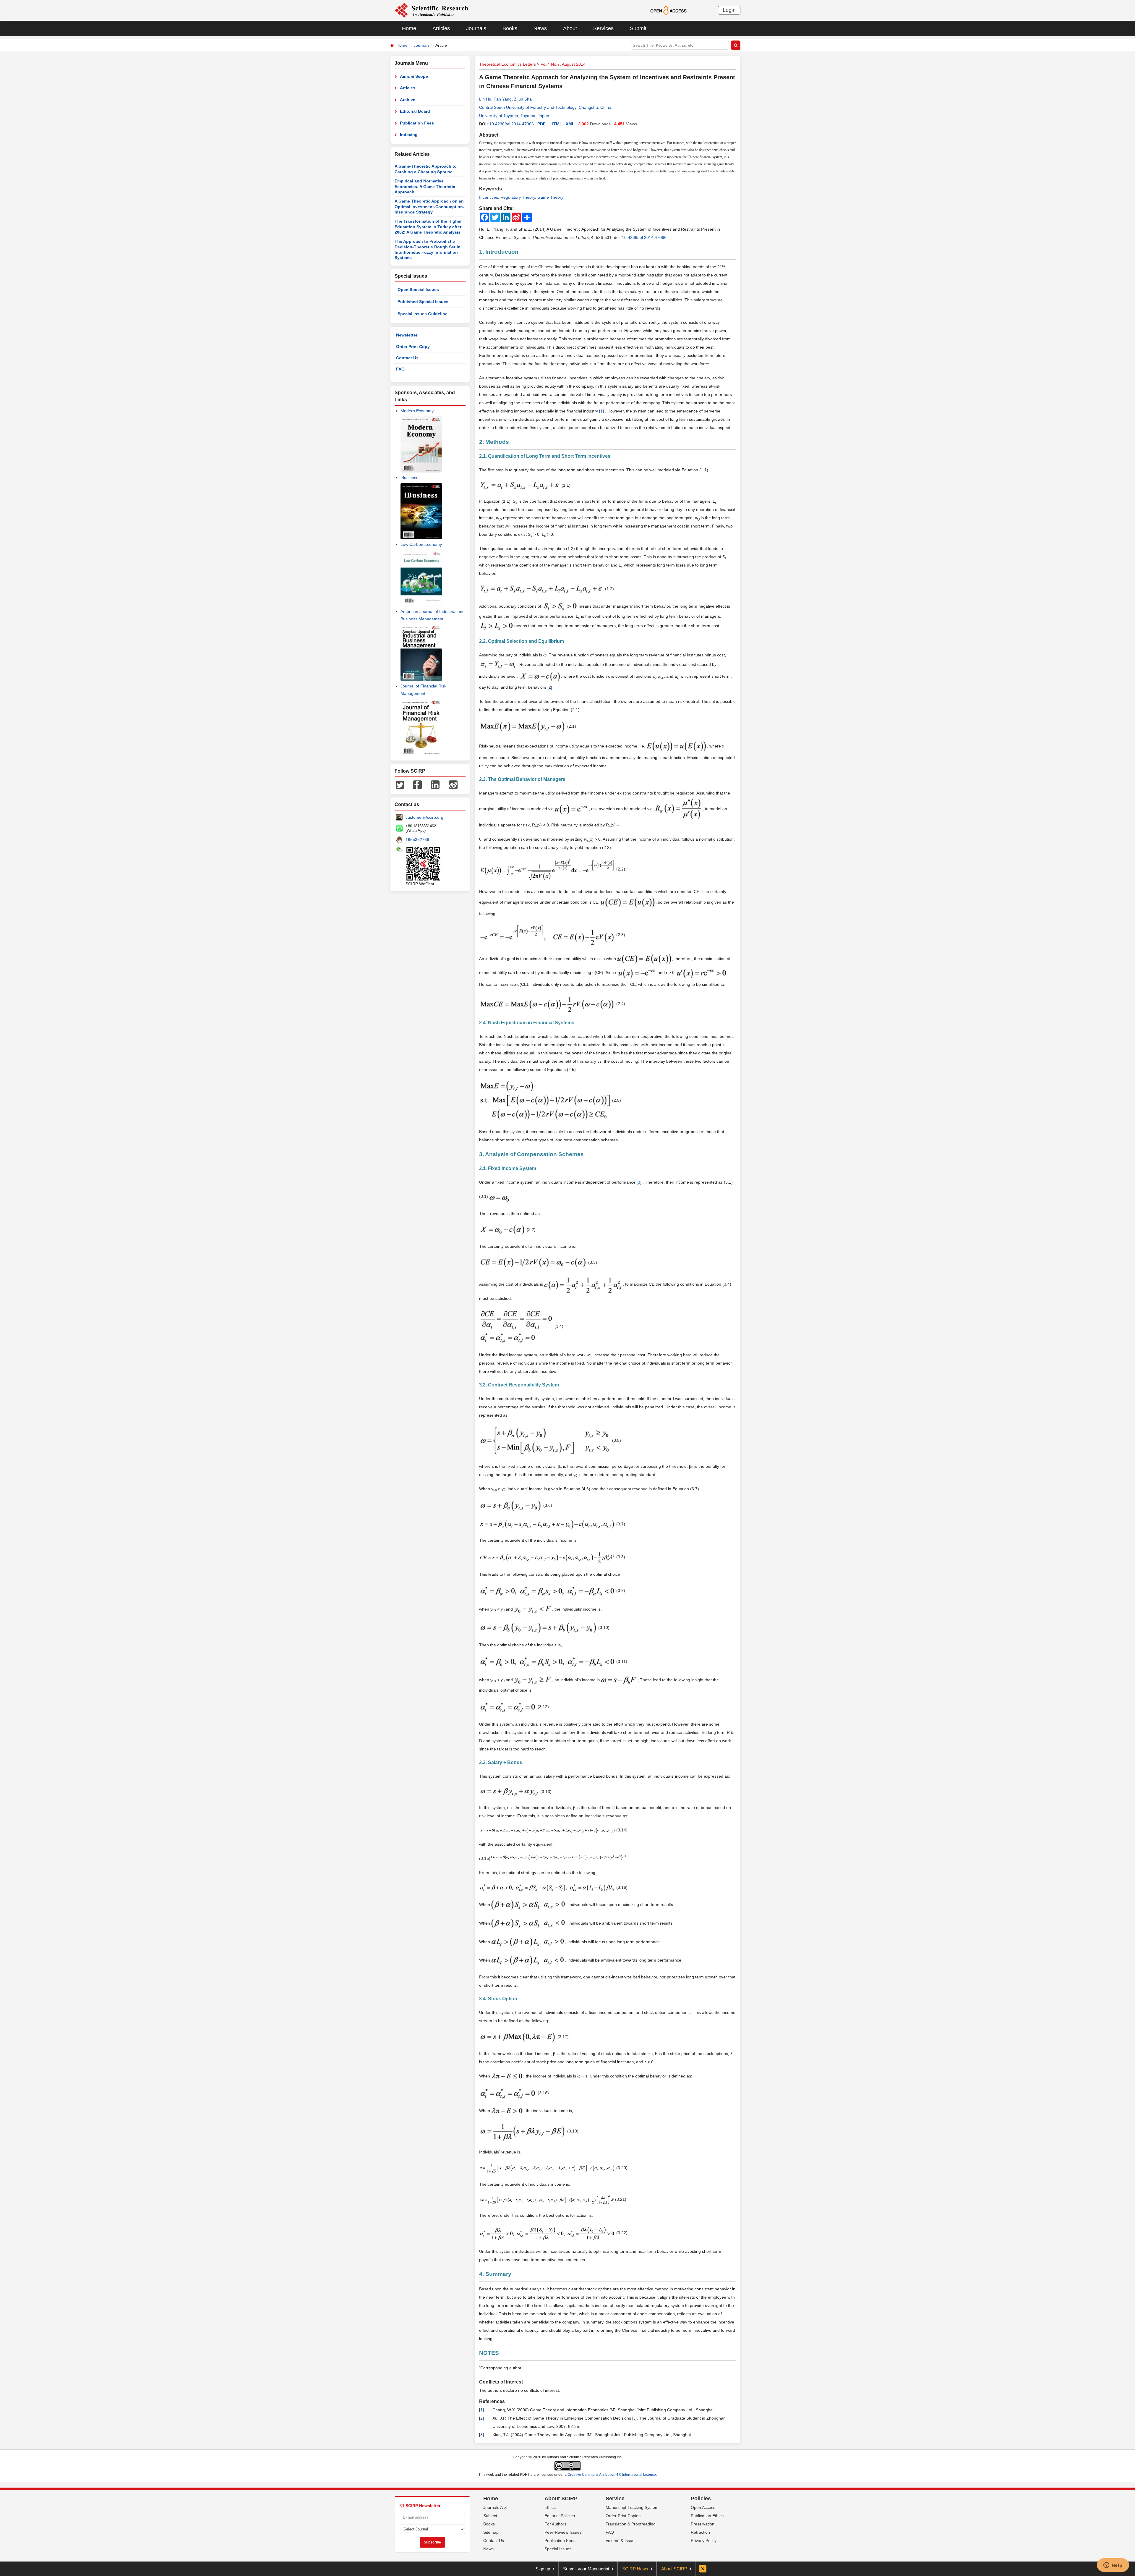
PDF (541, 124)
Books (510, 28)
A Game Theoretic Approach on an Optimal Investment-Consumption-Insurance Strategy (429, 207)
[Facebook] (417, 784)
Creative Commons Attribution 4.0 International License (612, 2475)
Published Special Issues (423, 302)
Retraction (700, 2532)
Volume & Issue (620, 2541)
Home (409, 28)
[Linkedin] (435, 784)
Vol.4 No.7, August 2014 (563, 64)
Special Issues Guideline (423, 314)
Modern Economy (417, 411)
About (570, 28)
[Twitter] (400, 784)
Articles (441, 28)
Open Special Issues (418, 289)
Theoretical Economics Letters (507, 64)
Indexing (409, 135)
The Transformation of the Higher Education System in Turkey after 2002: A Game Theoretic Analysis (428, 227)
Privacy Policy (704, 2541)
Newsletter (407, 335)
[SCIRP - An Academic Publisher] (431, 10)
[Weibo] (453, 784)
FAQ (400, 369)
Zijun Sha (523, 99)
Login (729, 10)
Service (615, 2499)
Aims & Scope (414, 76)
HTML (556, 124)
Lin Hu (485, 99)
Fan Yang (503, 99)
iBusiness (409, 478)
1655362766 (417, 839)
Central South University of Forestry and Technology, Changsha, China (545, 107)
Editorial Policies (560, 2516)
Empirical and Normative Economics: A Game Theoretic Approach (425, 186)
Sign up (543, 2569)
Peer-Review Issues (563, 2532)
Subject (490, 2516)
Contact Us (407, 358)
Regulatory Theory (518, 197)
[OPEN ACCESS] (668, 10)
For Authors (555, 2524)
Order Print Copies (623, 2516)
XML (570, 124)
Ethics (550, 2507)
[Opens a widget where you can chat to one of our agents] (1113, 2566)
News (540, 28)
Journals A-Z (495, 2507)
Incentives (489, 197)
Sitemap (491, 2532)
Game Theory (550, 197)
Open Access (703, 2507)
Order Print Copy (413, 347)
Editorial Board (415, 111)
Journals (476, 28)
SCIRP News (635, 2569)
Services (603, 28)
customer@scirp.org (424, 817)
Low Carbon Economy (421, 544)
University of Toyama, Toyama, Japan (514, 116)
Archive (408, 100)
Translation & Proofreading (631, 2524)
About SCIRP (561, 2499)
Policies (701, 2499)
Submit (638, 28)
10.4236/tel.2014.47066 (511, 124)
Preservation (703, 2524)
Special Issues (558, 2549)
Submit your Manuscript (586, 2569)
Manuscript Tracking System (632, 2507)
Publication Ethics (707, 2516)
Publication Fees (417, 123)
